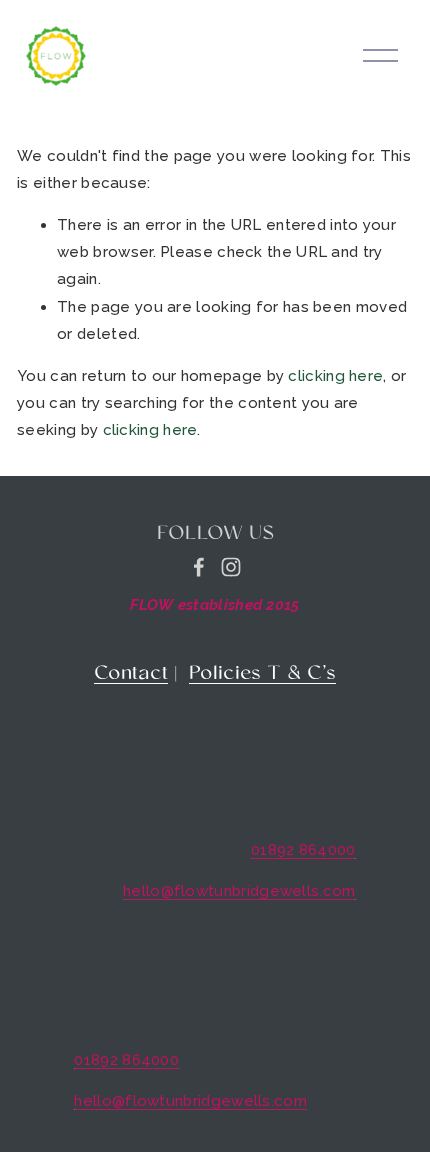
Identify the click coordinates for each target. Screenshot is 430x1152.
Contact (131, 674)
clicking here (335, 376)
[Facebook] (199, 567)
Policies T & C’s (262, 674)
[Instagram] (231, 567)
